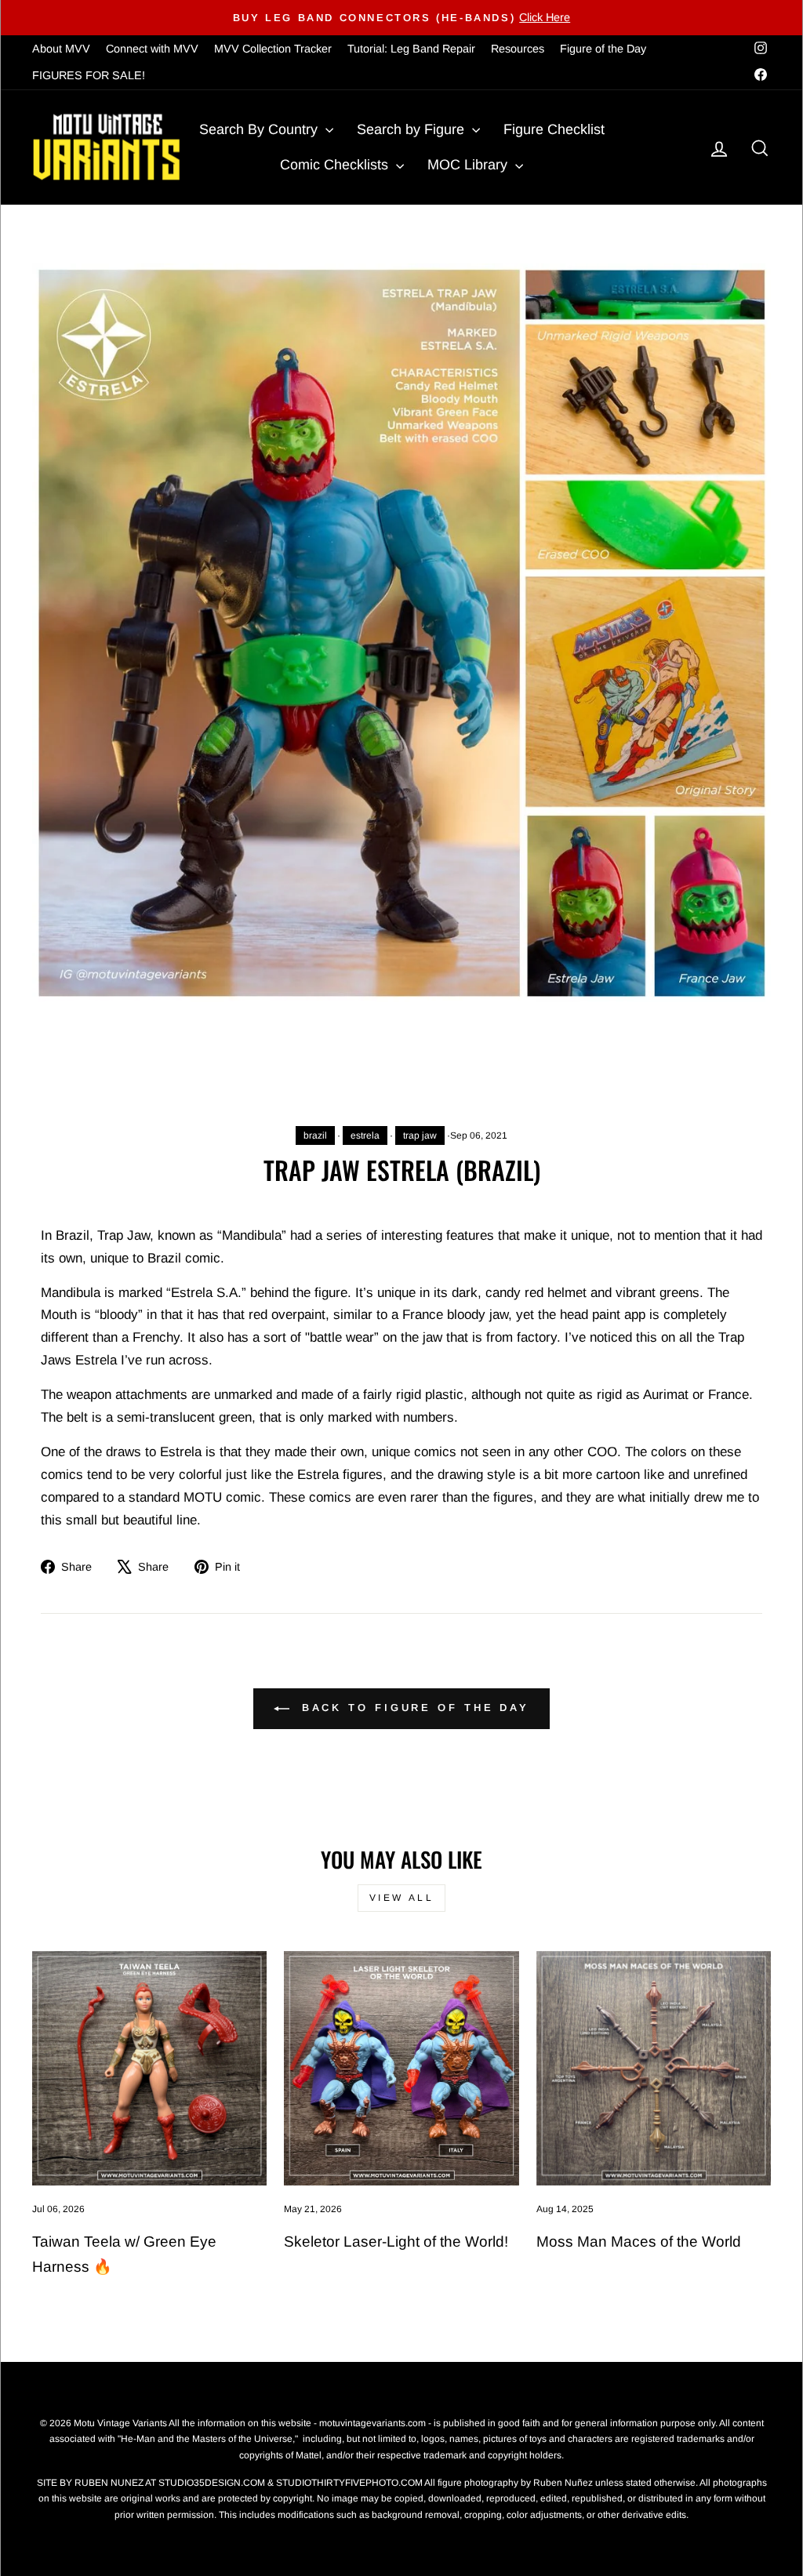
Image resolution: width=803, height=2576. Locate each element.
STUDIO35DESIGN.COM (212, 2483)
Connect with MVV (152, 49)
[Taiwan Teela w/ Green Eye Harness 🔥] (149, 2068)
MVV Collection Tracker (273, 49)
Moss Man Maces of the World (639, 2242)
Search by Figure (412, 129)
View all (402, 1898)
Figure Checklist (554, 129)
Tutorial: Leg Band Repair (411, 49)
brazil (315, 1135)
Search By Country (260, 129)
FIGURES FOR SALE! (89, 75)
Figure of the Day (603, 49)
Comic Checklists (336, 165)
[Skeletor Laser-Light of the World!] (401, 2068)
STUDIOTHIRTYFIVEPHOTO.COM (349, 2483)
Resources (518, 49)
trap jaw (420, 1135)
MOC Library (469, 165)
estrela (365, 1135)
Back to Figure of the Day (412, 1708)
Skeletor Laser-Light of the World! (396, 2242)
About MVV (61, 49)
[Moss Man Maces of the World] (654, 2068)
